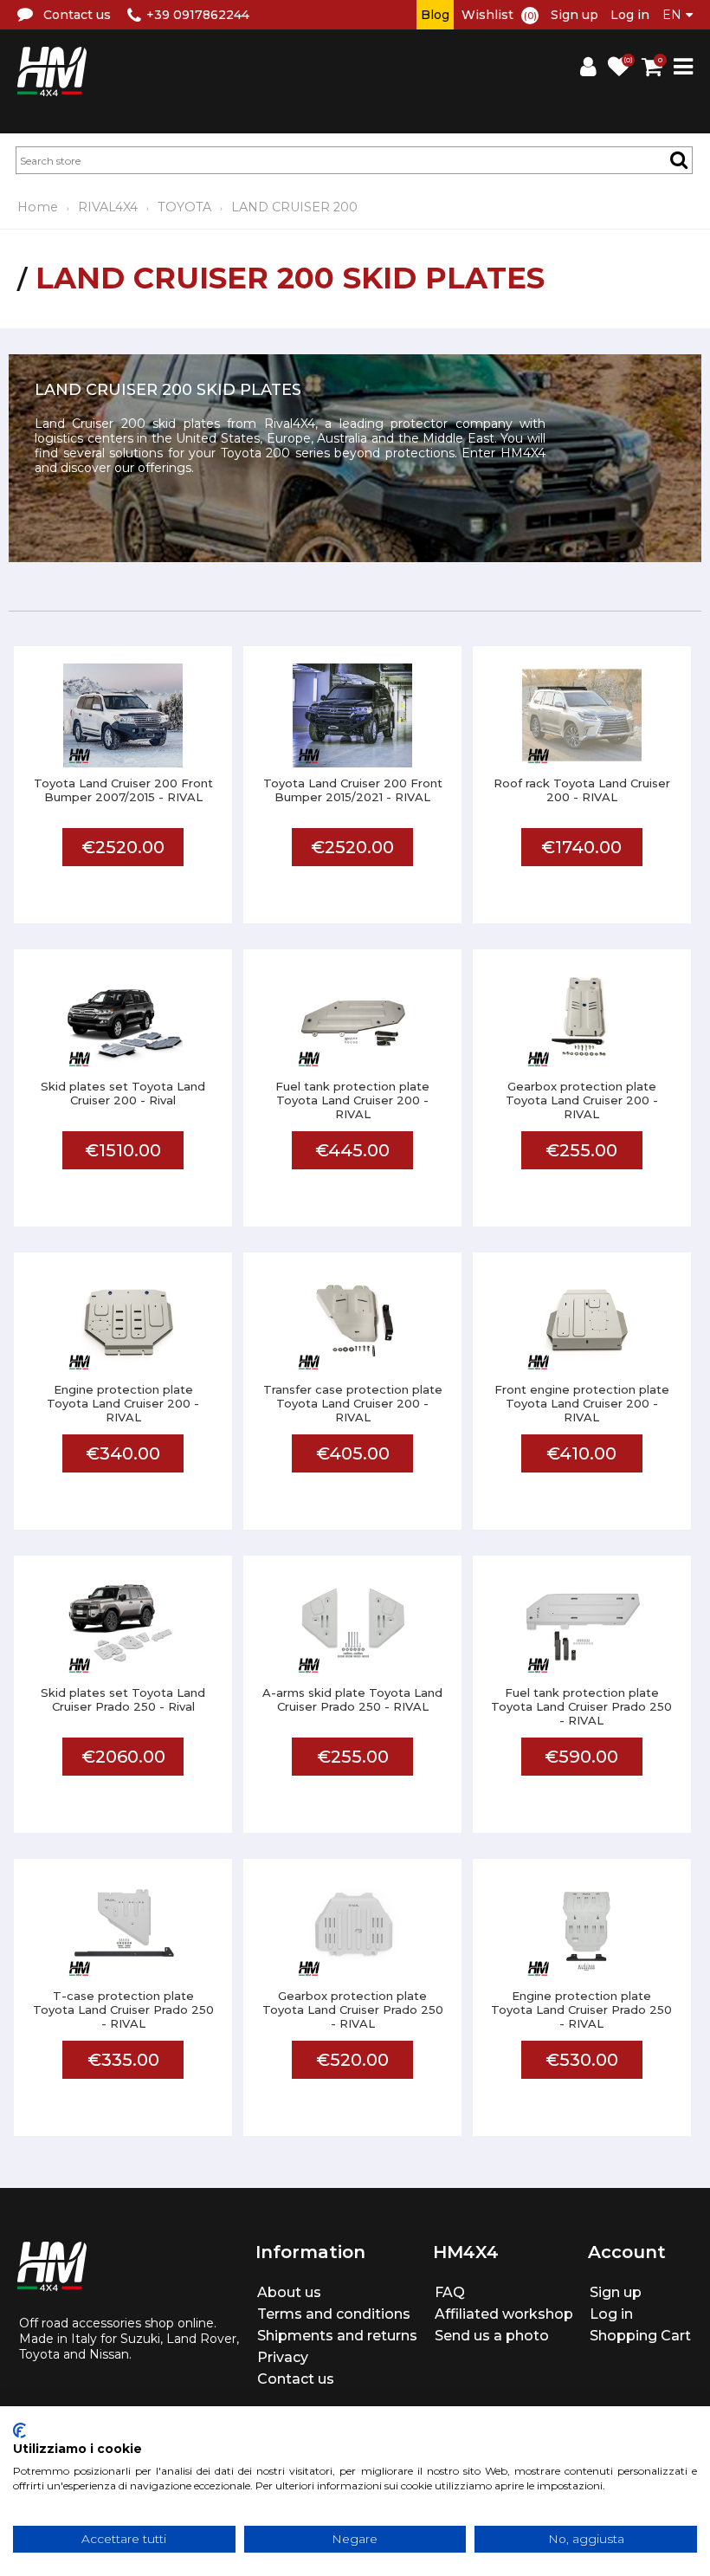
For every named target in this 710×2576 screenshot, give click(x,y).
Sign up (574, 15)
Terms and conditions (334, 2314)
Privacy (283, 2357)
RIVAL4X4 (108, 207)
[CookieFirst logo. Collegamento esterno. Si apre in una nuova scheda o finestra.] (19, 2430)
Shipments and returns (337, 2336)
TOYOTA (184, 207)
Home (38, 207)
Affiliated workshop (504, 2314)
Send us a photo (492, 2336)
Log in (630, 15)
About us (289, 2292)
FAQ (450, 2292)
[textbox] (354, 160)
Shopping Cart (640, 2336)
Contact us (296, 2379)
